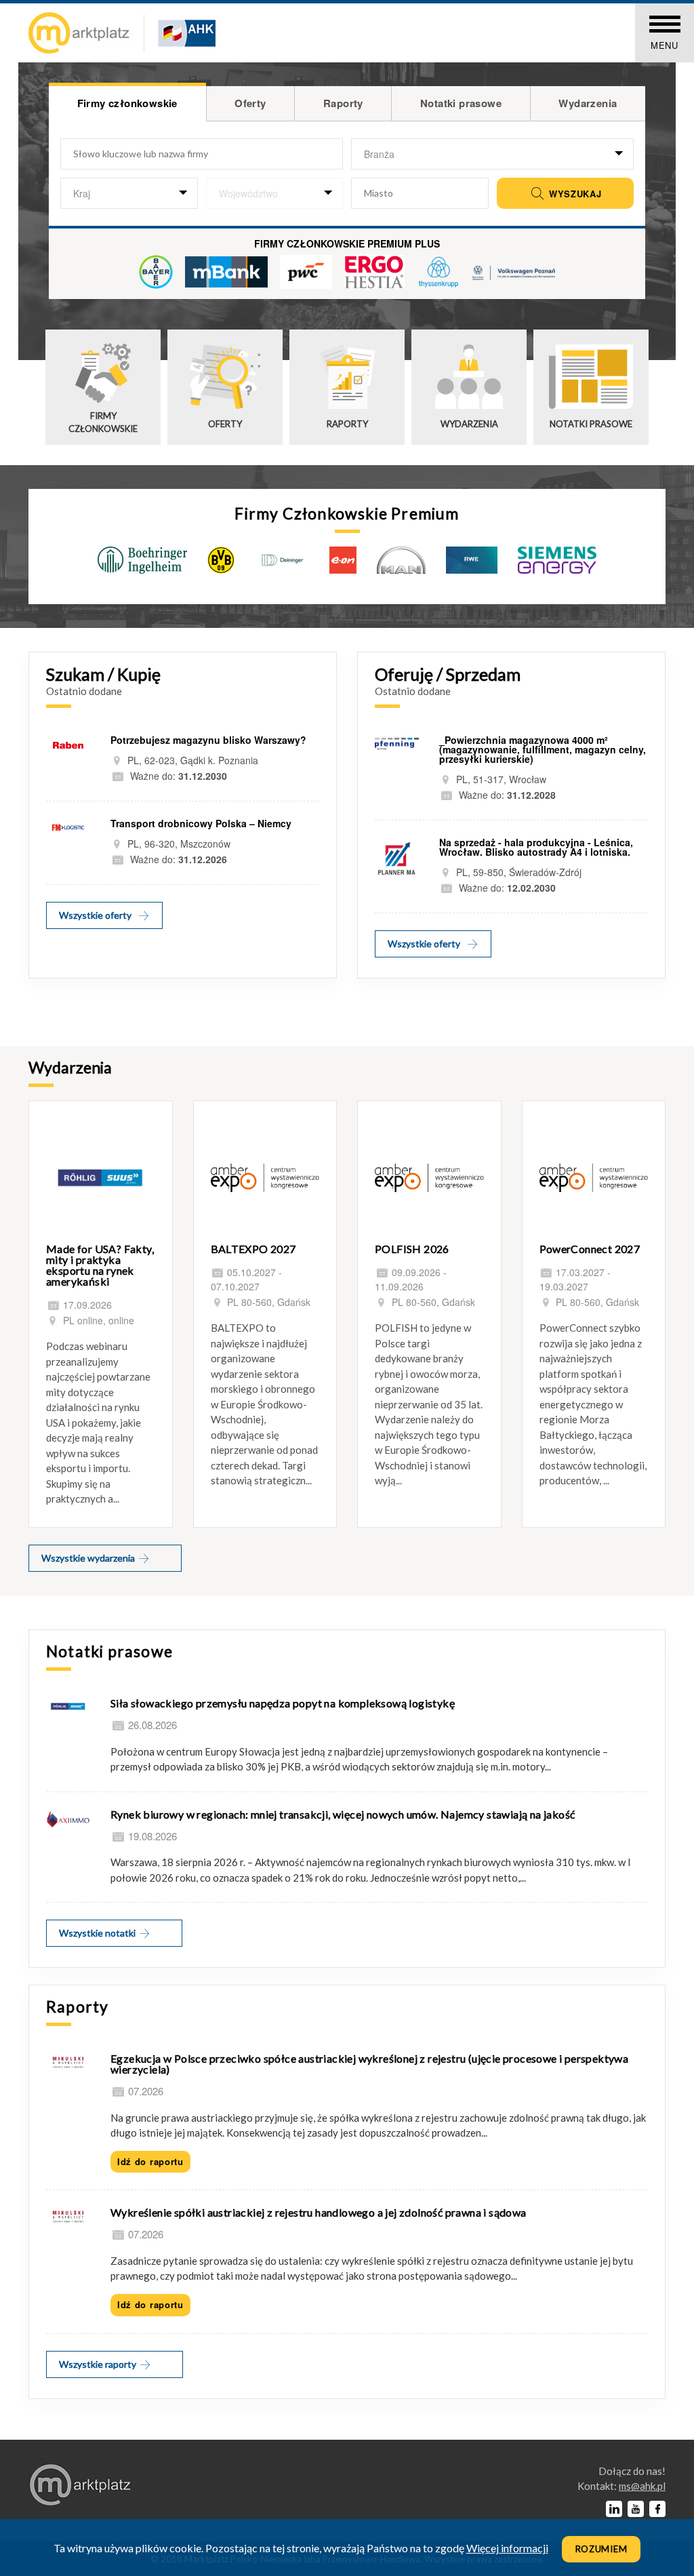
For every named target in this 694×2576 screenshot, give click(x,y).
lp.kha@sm (642, 2486)
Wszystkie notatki (98, 1933)
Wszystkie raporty (99, 2364)
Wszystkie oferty (95, 915)
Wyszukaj (573, 194)
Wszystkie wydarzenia (89, 1558)
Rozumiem (601, 2549)
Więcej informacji (507, 2548)
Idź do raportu (150, 2161)
